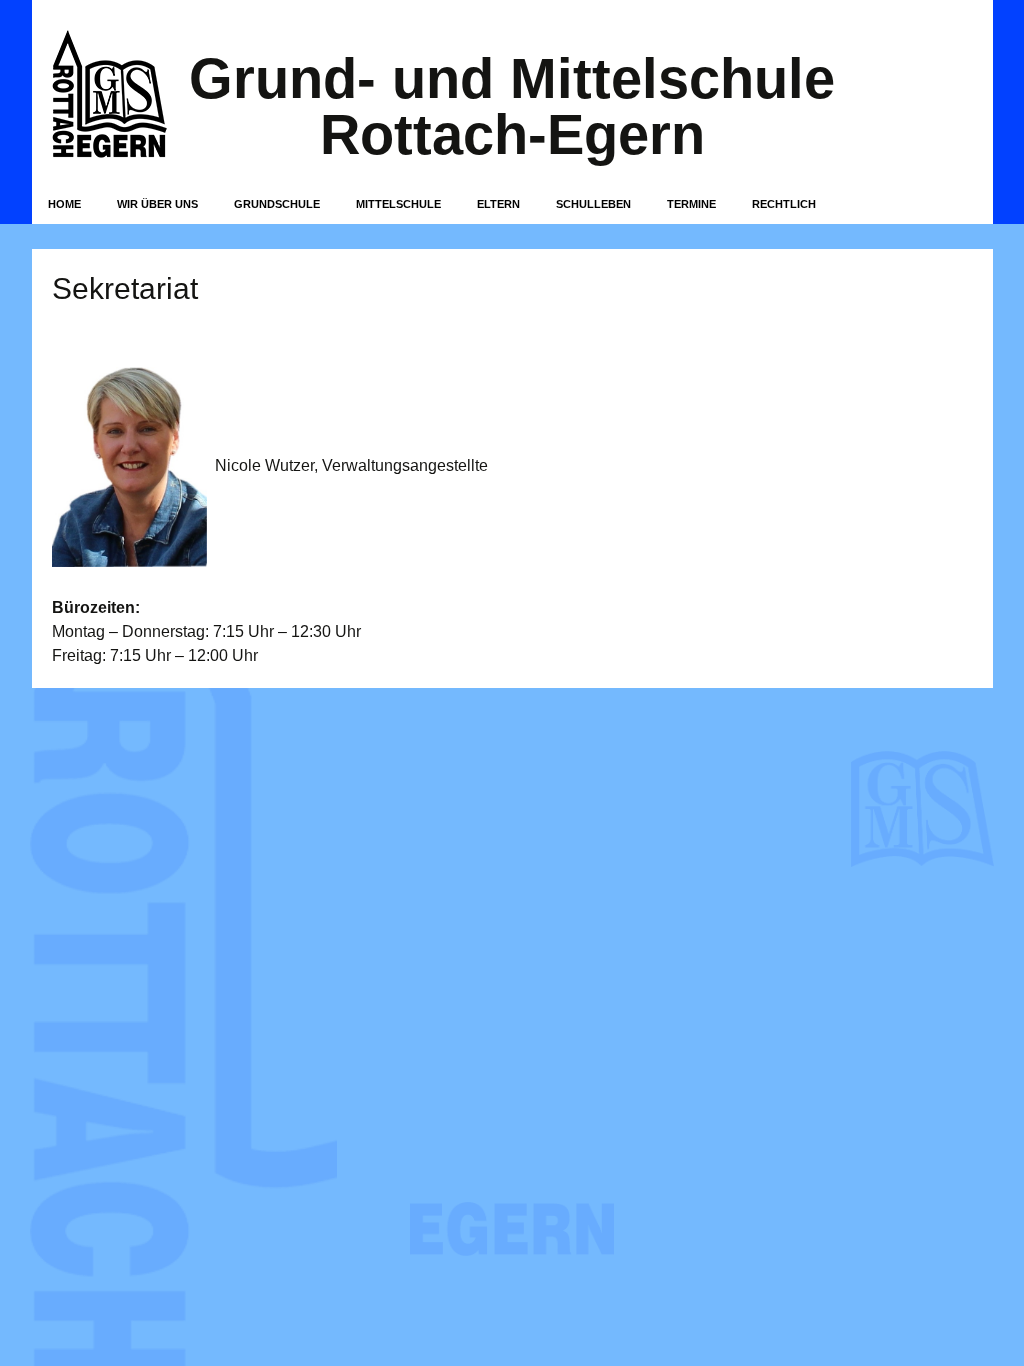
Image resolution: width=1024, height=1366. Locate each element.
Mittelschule (398, 204)
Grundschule (277, 204)
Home (64, 204)
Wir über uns (157, 204)
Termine (691, 204)
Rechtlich (784, 204)
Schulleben (593, 204)
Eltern (498, 204)
